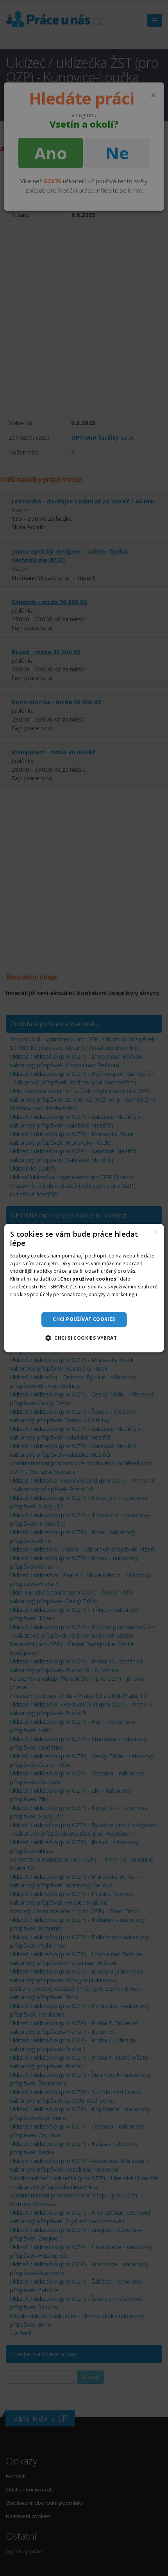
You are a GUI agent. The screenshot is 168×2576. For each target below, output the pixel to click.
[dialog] (84, 1288)
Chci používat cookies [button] (84, 1319)
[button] (84, 1338)
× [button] (155, 1232)
